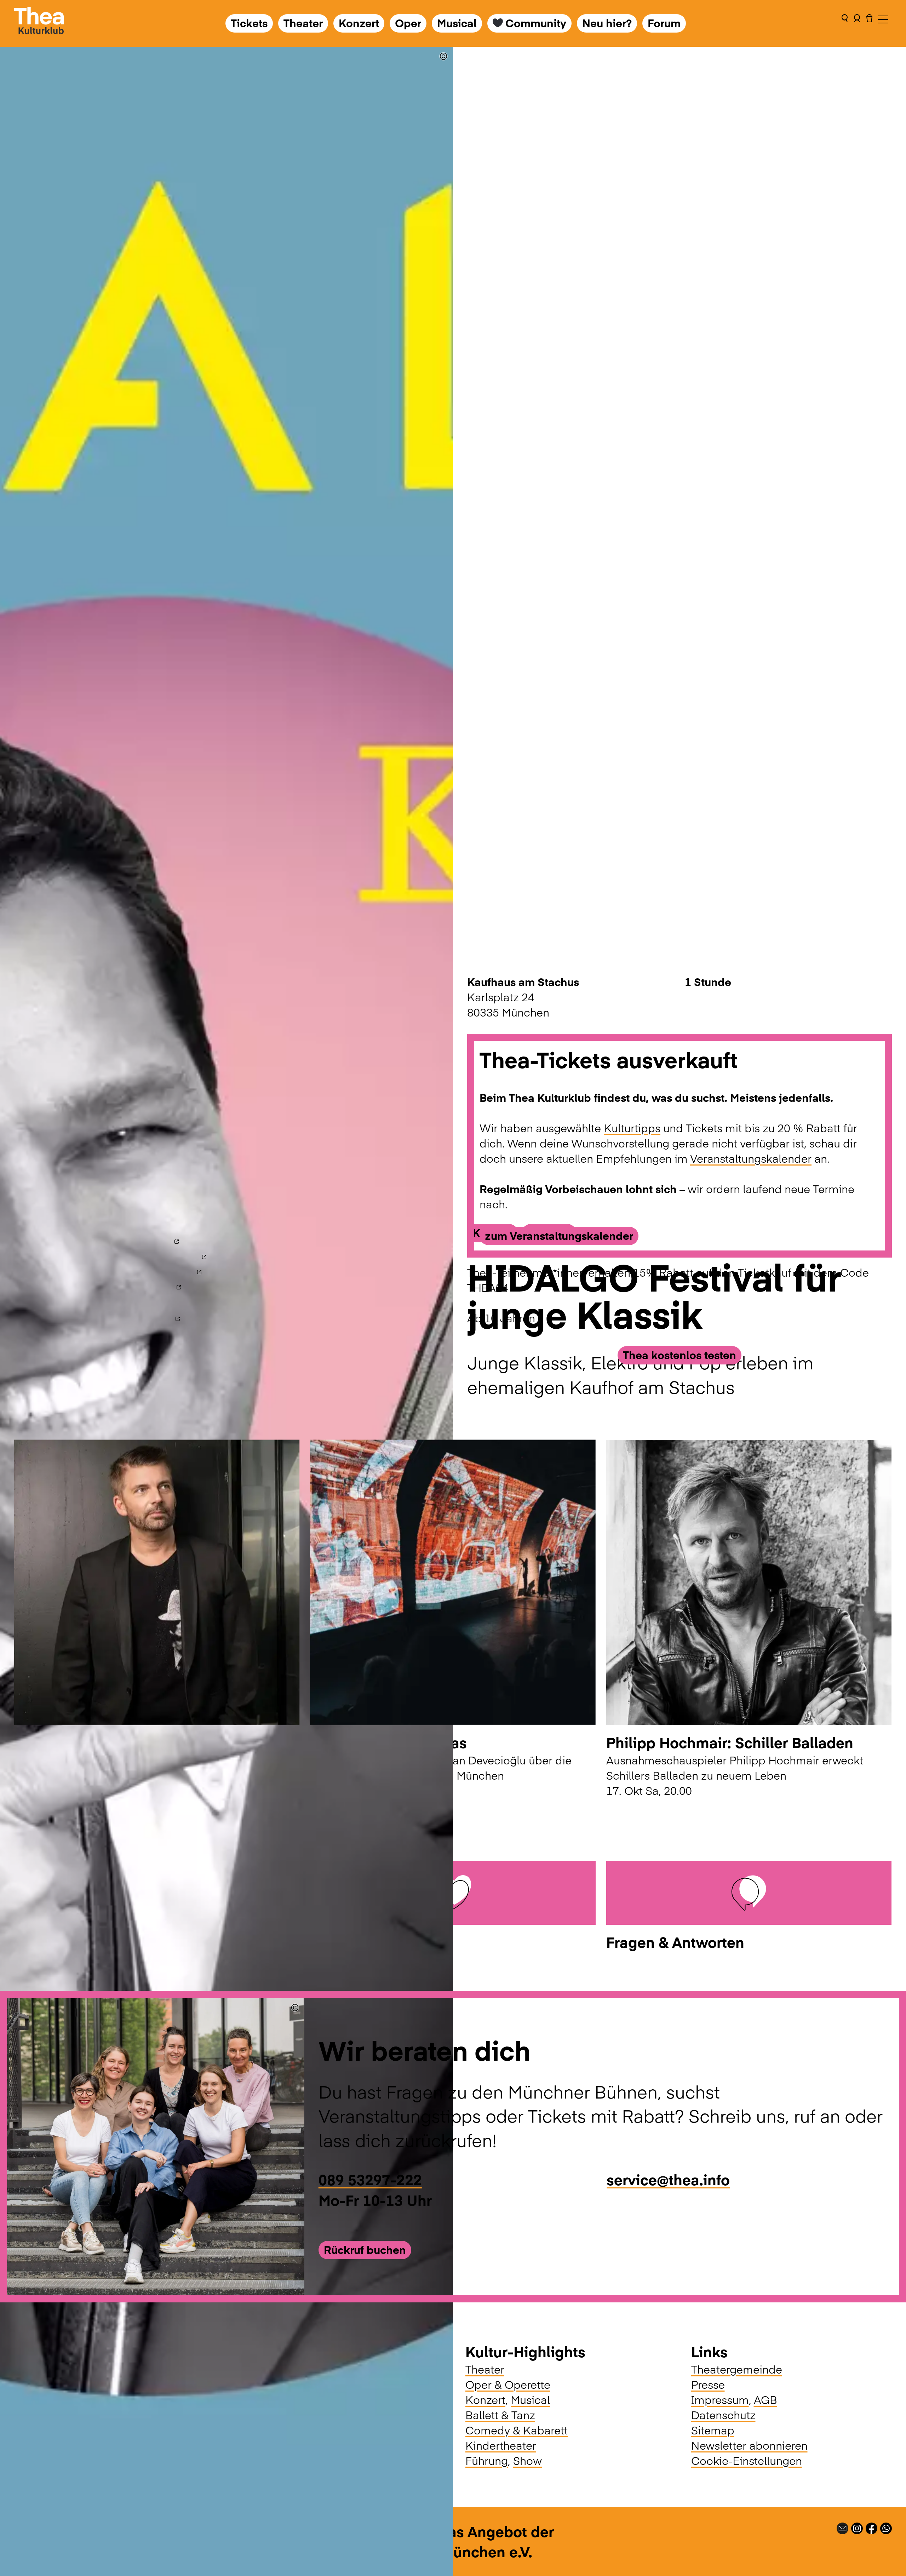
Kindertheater (501, 2445)
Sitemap (713, 2430)
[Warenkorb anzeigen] (869, 23)
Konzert (359, 23)
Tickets (249, 23)
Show (527, 2460)
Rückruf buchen (365, 2249)
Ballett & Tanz (500, 2415)
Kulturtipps (632, 1128)
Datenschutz (723, 2415)
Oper (408, 23)
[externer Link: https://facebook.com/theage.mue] (871, 2526)
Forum (664, 23)
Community (536, 23)
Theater (303, 23)
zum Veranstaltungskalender (559, 1235)
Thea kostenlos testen (679, 1355)
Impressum (720, 2399)
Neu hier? (607, 23)
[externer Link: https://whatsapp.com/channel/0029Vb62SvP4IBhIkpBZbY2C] (886, 2526)
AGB (765, 2399)
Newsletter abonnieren (749, 2445)
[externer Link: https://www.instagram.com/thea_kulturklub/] (857, 2526)
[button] (845, 23)
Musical (457, 23)
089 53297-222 (370, 2179)
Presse (708, 2384)
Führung (487, 2460)
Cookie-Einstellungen (747, 2460)
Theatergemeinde (737, 2369)
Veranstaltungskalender (751, 1158)
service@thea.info (668, 2179)
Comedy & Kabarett (517, 2430)
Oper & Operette (508, 2384)
